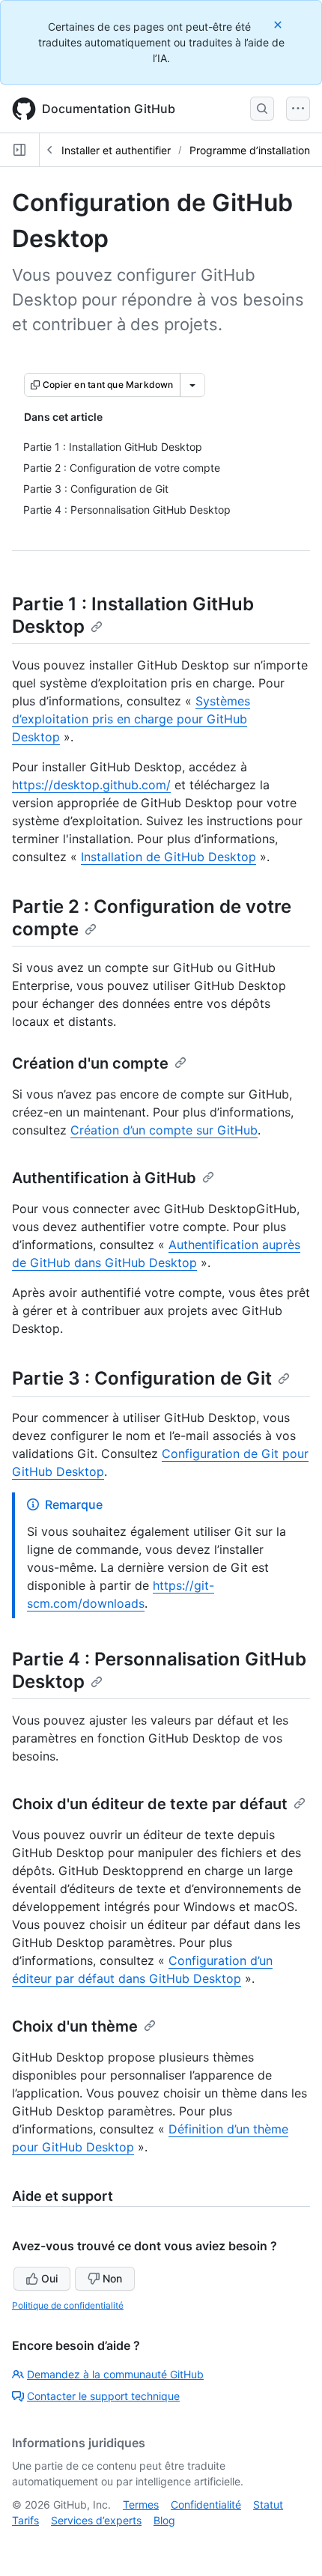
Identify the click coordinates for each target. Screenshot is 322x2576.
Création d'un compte (90, 1063)
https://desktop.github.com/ (91, 785)
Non (112, 2278)
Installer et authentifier (116, 150)
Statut (268, 2504)
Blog (164, 2520)
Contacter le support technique (103, 2396)
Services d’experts (96, 2520)
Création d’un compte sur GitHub (164, 1130)
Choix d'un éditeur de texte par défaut (150, 1804)
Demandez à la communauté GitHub (115, 2374)
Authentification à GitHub (104, 1178)
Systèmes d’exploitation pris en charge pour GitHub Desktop (131, 719)
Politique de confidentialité (68, 2305)
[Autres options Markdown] (192, 385)
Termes (141, 2504)
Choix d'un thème (75, 2026)
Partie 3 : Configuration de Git (142, 1378)
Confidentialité (206, 2504)
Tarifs (25, 2520)
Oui (49, 2278)
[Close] (279, 24)
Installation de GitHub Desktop (168, 857)
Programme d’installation (250, 150)
